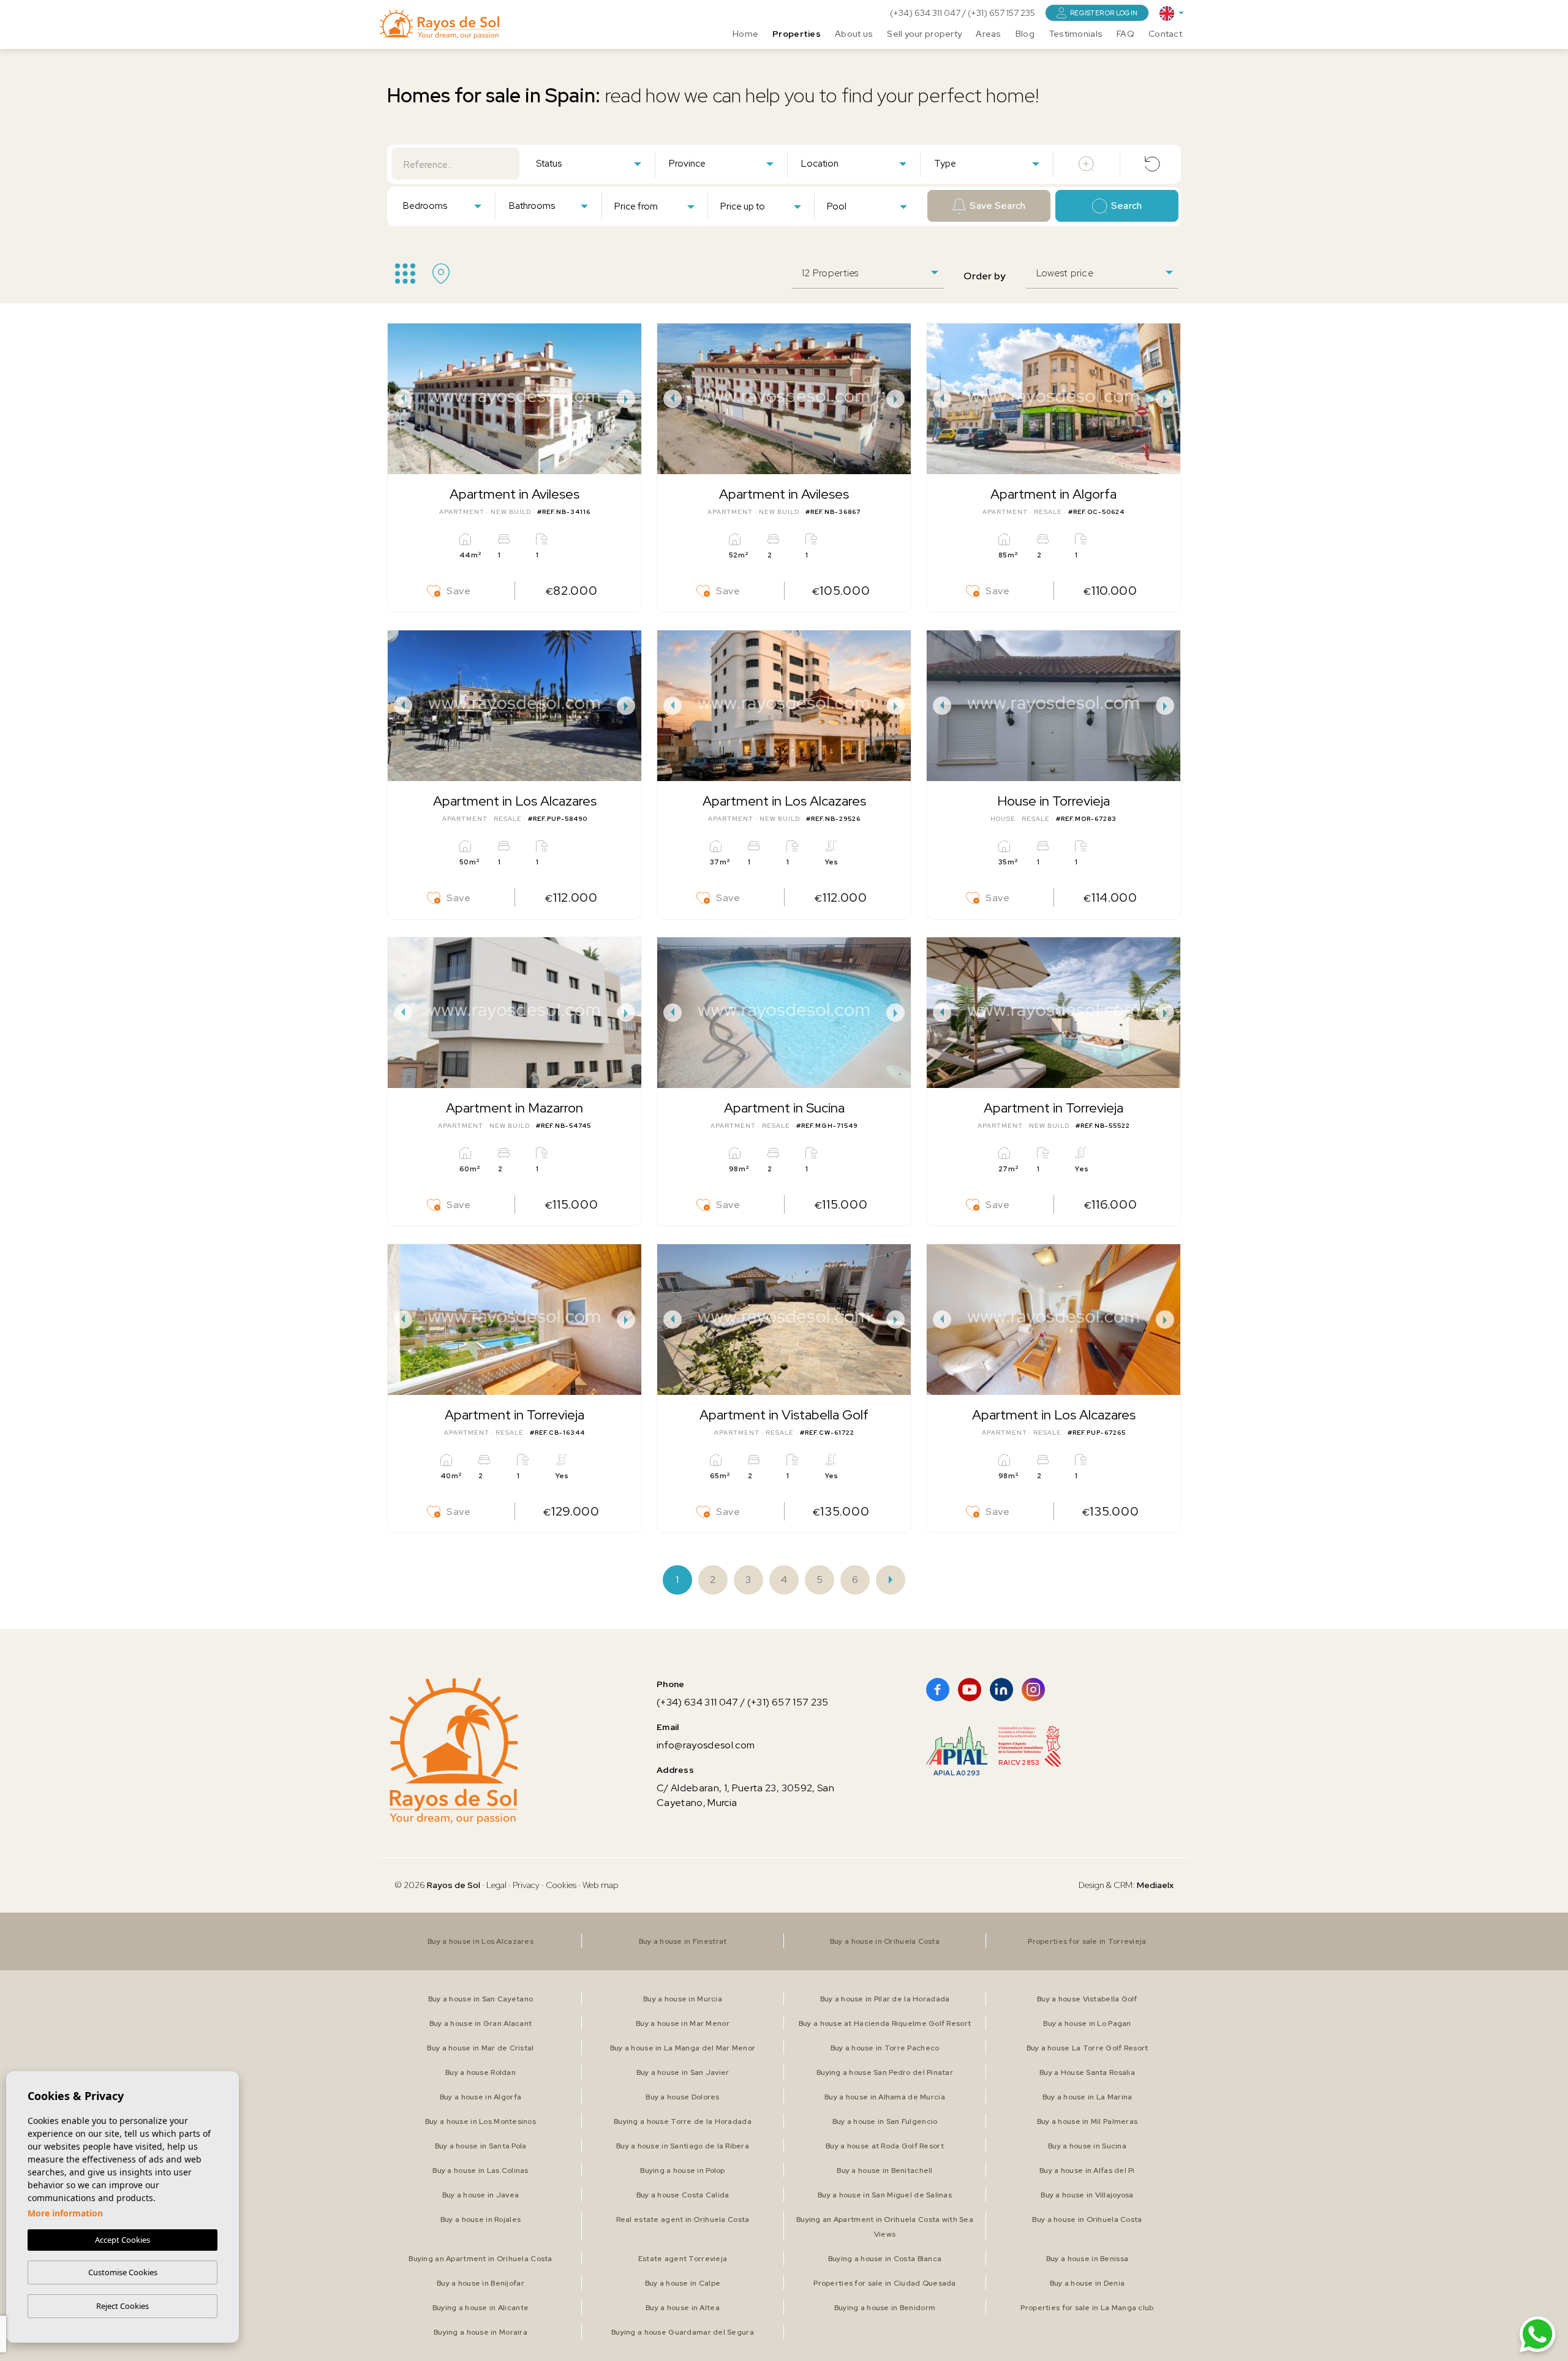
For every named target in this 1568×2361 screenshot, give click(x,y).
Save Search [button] (997, 206)
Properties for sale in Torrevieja (1087, 1941)
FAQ (1125, 34)
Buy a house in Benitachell (884, 2170)
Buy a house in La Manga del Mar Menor (683, 2048)
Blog (1025, 34)
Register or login (1104, 13)
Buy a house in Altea (683, 2308)
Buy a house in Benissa (1087, 2259)
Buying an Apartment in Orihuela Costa (480, 2259)
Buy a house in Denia (1087, 2283)
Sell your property (924, 34)
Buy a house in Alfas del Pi (1087, 2170)
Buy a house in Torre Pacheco (885, 2048)
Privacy (526, 1885)
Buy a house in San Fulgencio (885, 2121)
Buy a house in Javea (481, 2195)
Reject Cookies (123, 2306)
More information (65, 2213)
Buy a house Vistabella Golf (1087, 1999)
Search (1127, 206)
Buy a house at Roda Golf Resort (885, 2146)
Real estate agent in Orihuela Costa (683, 2219)
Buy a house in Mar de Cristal (480, 2048)
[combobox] (588, 163)
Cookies (561, 1885)
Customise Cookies (123, 2272)
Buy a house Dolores (682, 2097)
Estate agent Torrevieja (683, 2259)
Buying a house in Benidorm (885, 2308)
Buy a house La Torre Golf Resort (1087, 2048)
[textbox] (591, 164)
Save (459, 591)
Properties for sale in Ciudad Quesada (884, 2283)
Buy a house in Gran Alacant (481, 2023)
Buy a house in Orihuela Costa (885, 1941)
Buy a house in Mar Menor (683, 2023)
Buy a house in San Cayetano (481, 1999)
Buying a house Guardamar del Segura (683, 2332)
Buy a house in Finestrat (683, 1941)
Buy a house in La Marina (1087, 2097)
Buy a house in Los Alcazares (481, 1941)
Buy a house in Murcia (683, 1999)
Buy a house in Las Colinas (480, 2170)
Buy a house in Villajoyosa (1087, 2195)
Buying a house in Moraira (481, 2332)
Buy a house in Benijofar (481, 2283)
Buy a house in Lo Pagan (1087, 2023)
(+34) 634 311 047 (926, 13)
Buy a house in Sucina (1087, 2146)
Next (629, 399)
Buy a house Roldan (481, 2072)
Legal (497, 1885)
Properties (797, 34)
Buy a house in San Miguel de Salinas (885, 2195)
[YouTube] (970, 1690)
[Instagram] (1033, 1690)
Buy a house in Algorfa (481, 2097)
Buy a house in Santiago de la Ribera (683, 2146)
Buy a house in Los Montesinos (481, 2121)
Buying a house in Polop (682, 2170)
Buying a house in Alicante (481, 2308)
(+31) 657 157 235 (1001, 13)
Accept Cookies (123, 2240)
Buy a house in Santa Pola (481, 2146)
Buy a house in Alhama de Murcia (885, 2097)
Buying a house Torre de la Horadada (683, 2121)
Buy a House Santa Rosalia (1087, 2072)
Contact (1165, 34)
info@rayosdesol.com (706, 1745)
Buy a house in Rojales (481, 2219)
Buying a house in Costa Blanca (885, 2259)
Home (745, 34)
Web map (601, 1885)
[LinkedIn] (1001, 1690)
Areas (988, 34)
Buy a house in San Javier (683, 2072)
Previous (400, 399)
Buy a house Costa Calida (683, 2195)
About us (854, 34)
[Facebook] (938, 1690)
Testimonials (1076, 34)
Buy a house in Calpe (683, 2283)
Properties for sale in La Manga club (1087, 2308)
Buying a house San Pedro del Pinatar (885, 2072)
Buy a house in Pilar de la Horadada (885, 1999)
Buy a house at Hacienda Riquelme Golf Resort (885, 2023)
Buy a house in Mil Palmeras (1087, 2121)
